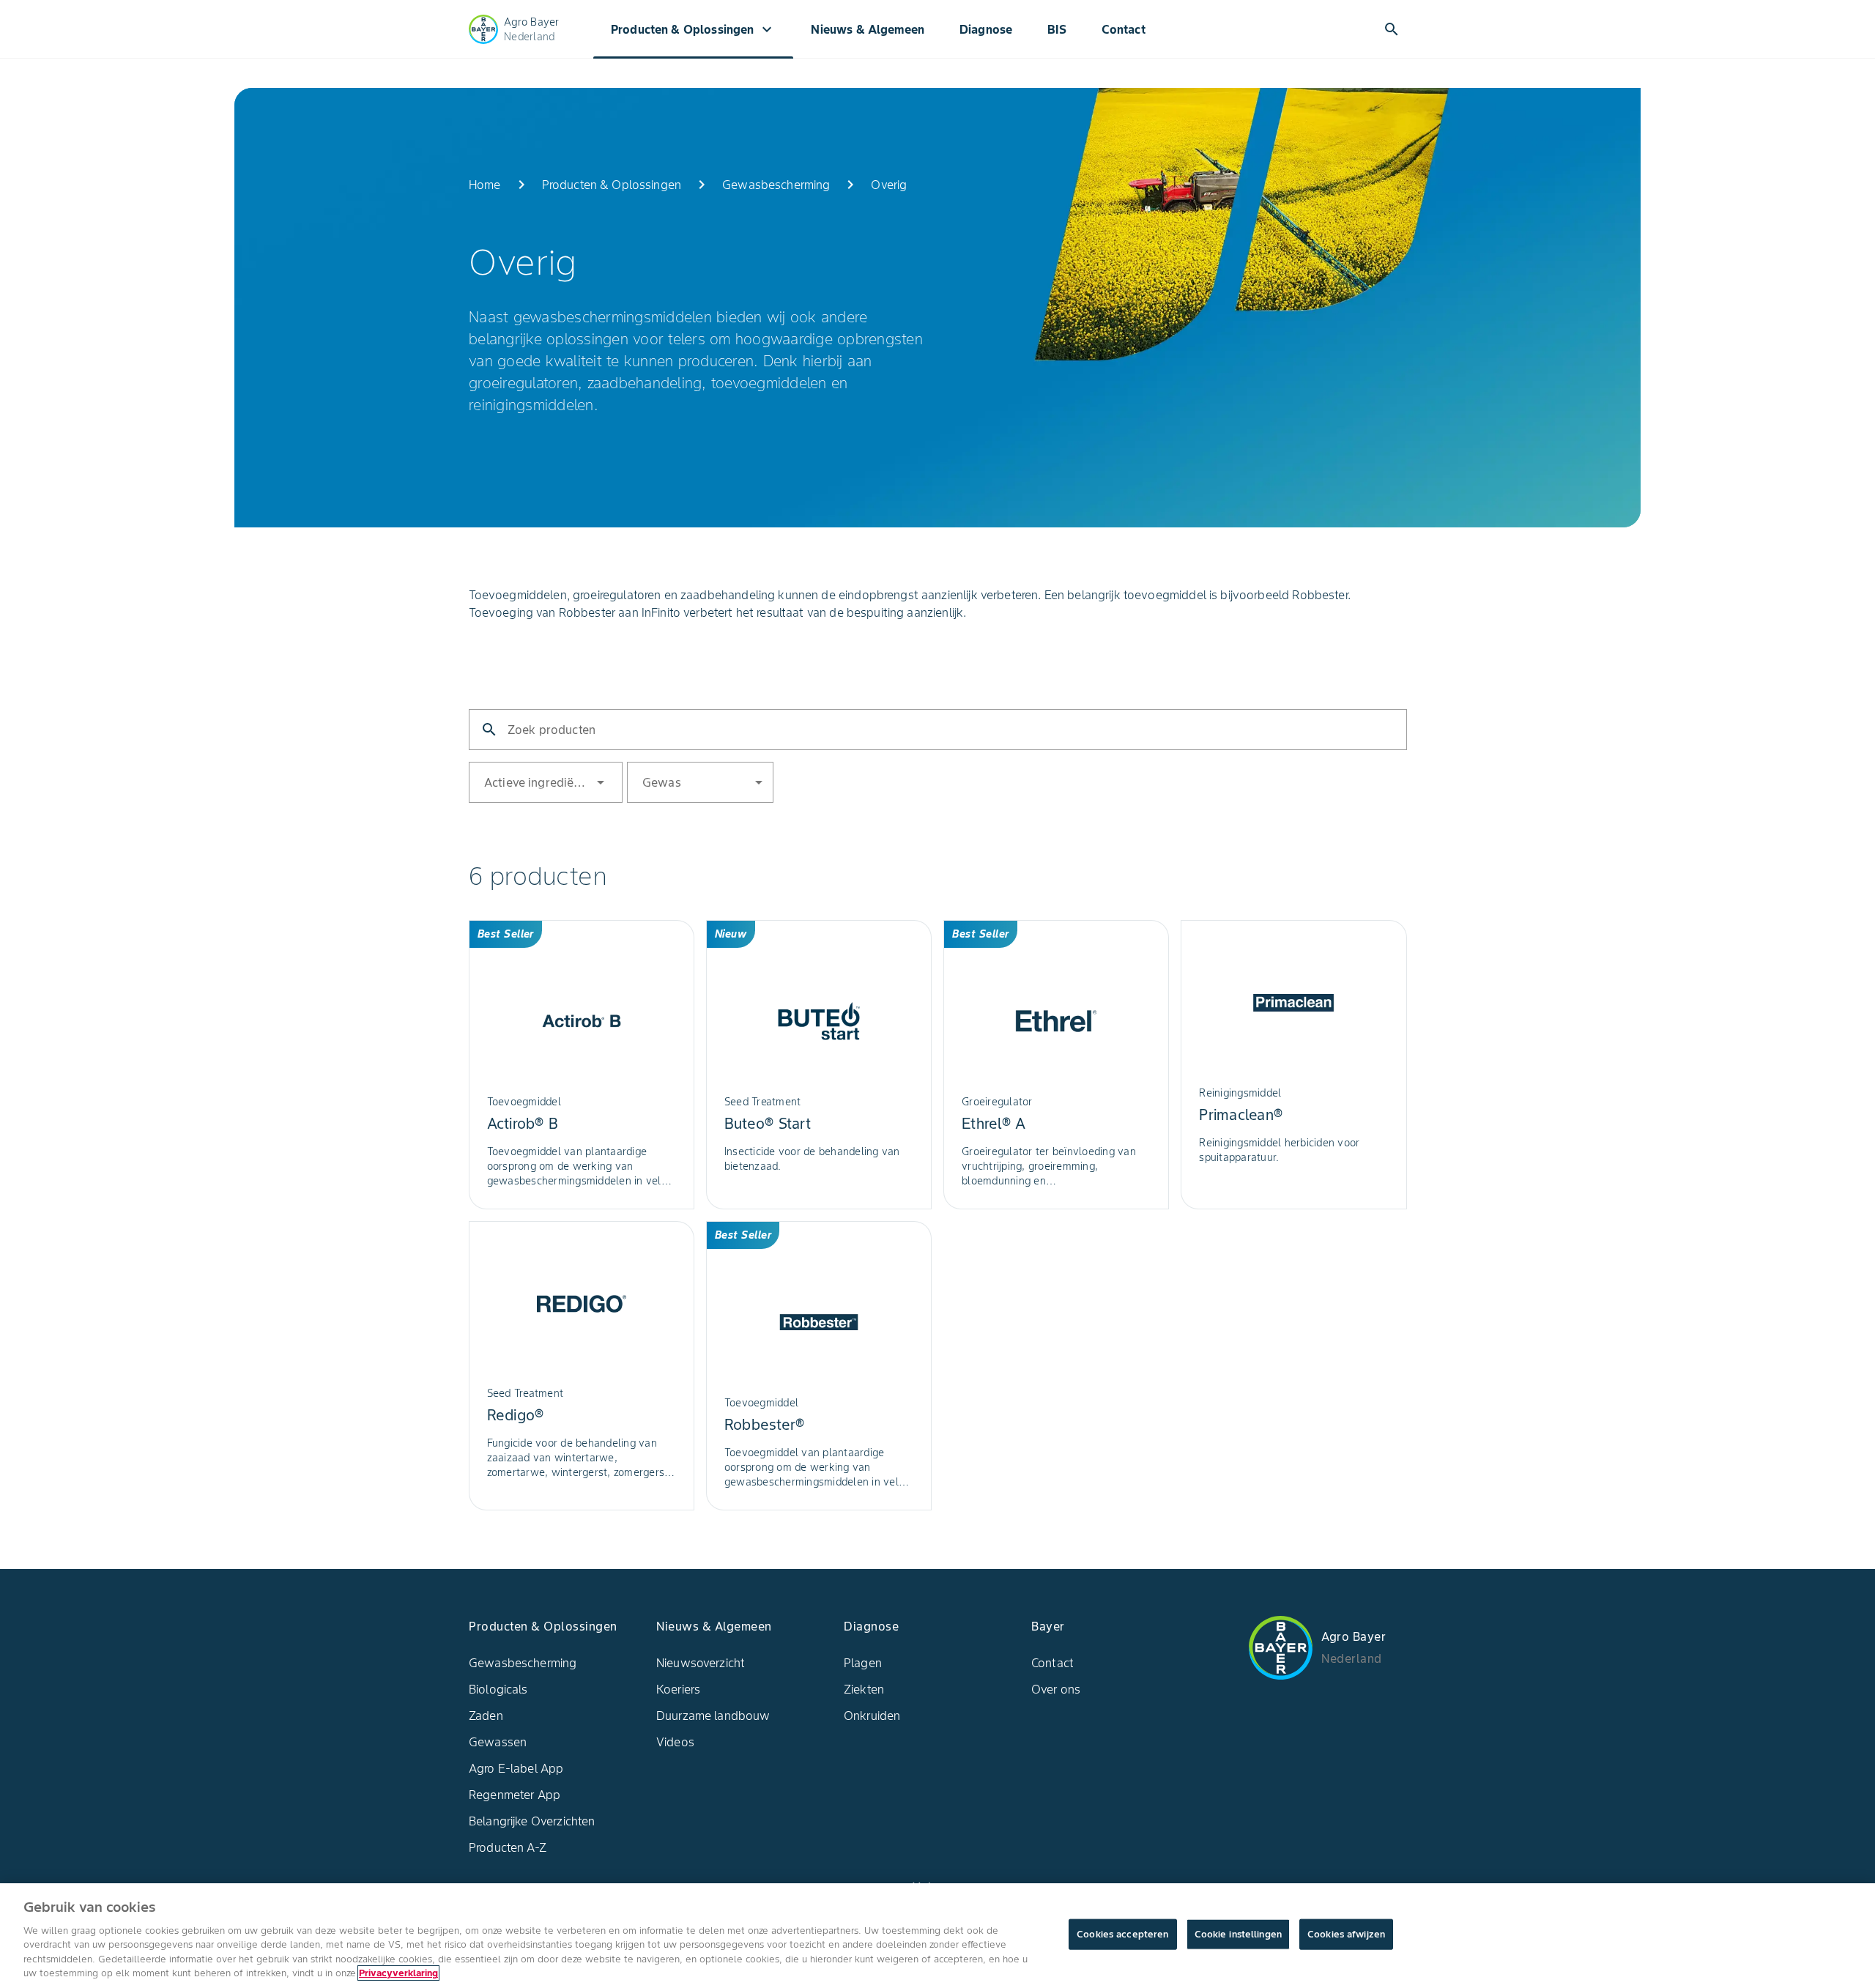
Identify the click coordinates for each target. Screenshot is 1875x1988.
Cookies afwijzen (1346, 1934)
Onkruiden (872, 1716)
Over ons (1056, 1689)
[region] (937, 1936)
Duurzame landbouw (713, 1716)
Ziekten (864, 1689)
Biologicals (498, 1689)
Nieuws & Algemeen (868, 29)
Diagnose (986, 29)
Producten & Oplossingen (693, 29)
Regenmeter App (515, 1795)
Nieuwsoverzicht (701, 1663)
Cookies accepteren (1122, 1934)
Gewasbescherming (523, 1663)
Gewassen (498, 1742)
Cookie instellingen (1238, 1934)
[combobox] (591, 781)
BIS (1057, 29)
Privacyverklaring (398, 1973)
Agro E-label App (516, 1768)
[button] (542, 782)
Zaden (486, 1716)
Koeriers (678, 1689)
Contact (1124, 29)
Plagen (863, 1663)
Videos (675, 1742)
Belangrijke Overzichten (532, 1821)
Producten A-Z (508, 1847)
